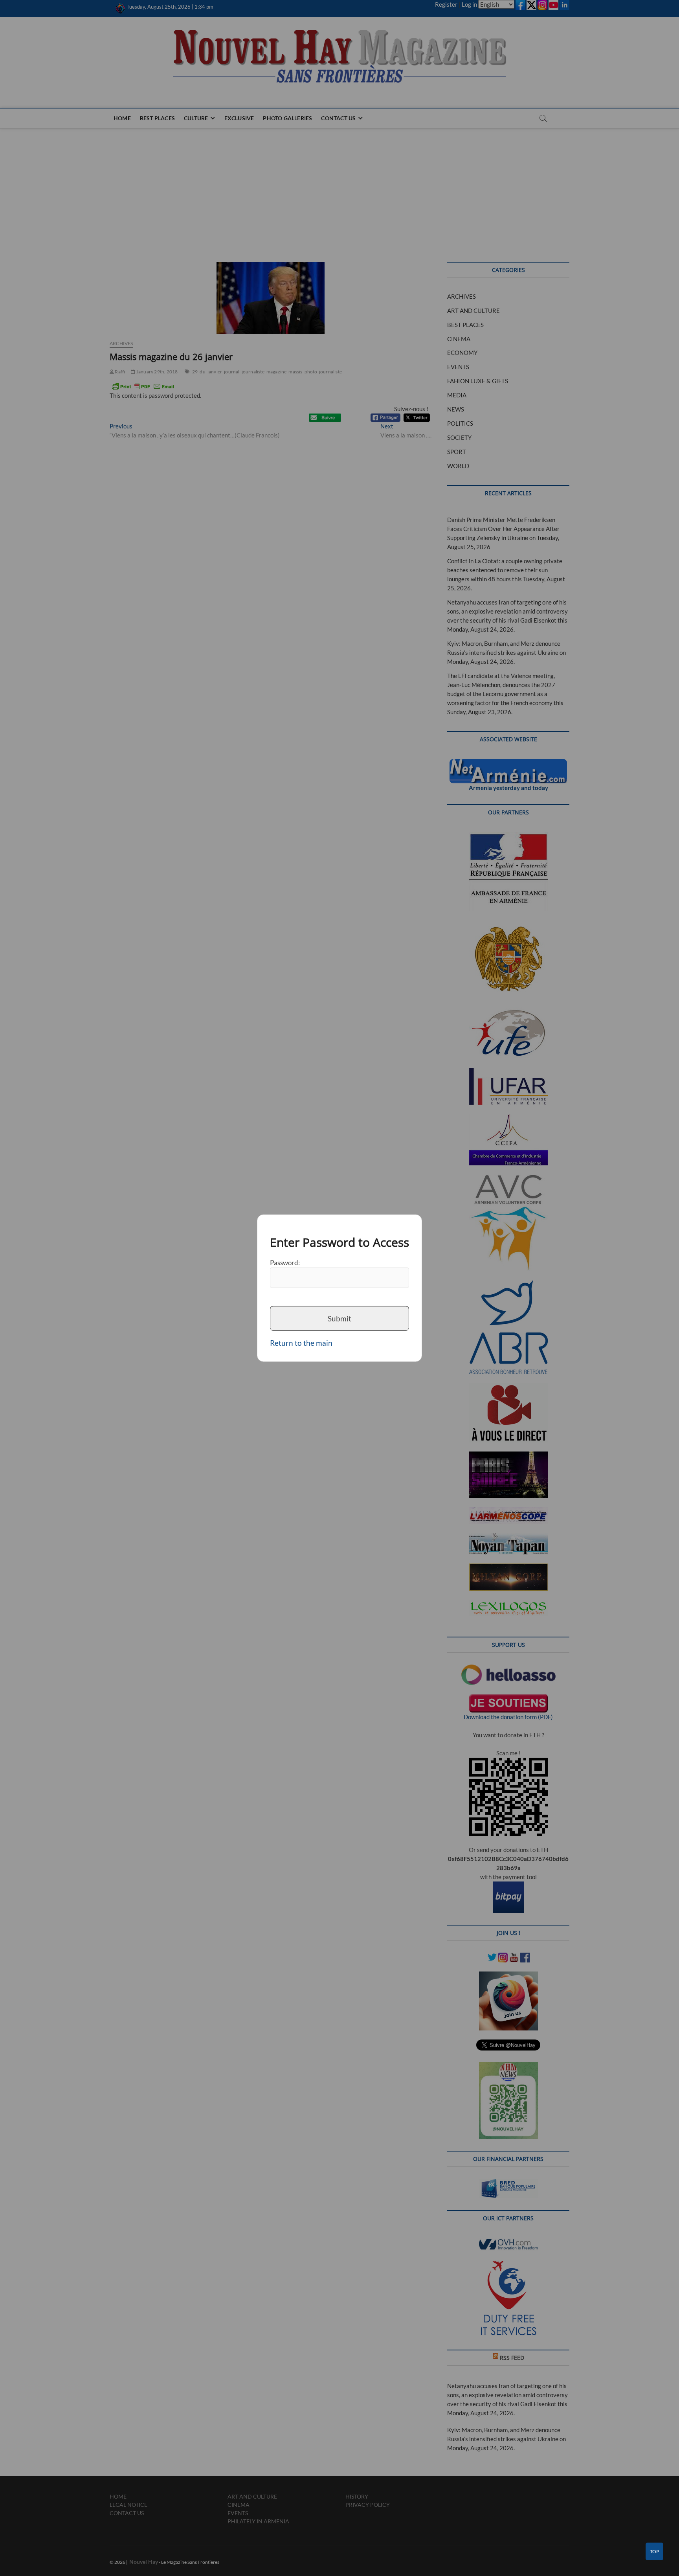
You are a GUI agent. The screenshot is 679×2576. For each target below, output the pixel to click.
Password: (285, 1262)
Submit (339, 1318)
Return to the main (301, 1343)
